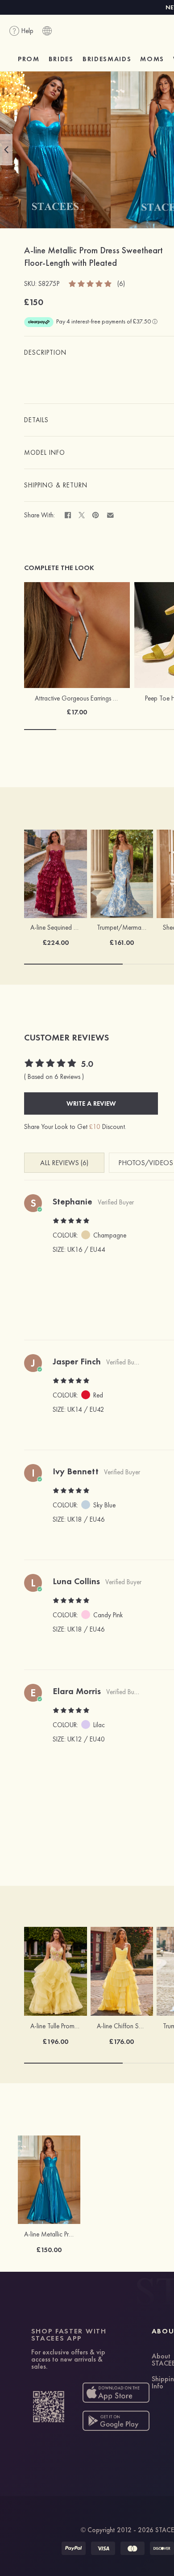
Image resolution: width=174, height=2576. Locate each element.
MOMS (152, 59)
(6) (121, 284)
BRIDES (61, 59)
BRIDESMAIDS (107, 59)
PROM (29, 59)
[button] (6, 150)
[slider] (91, 283)
